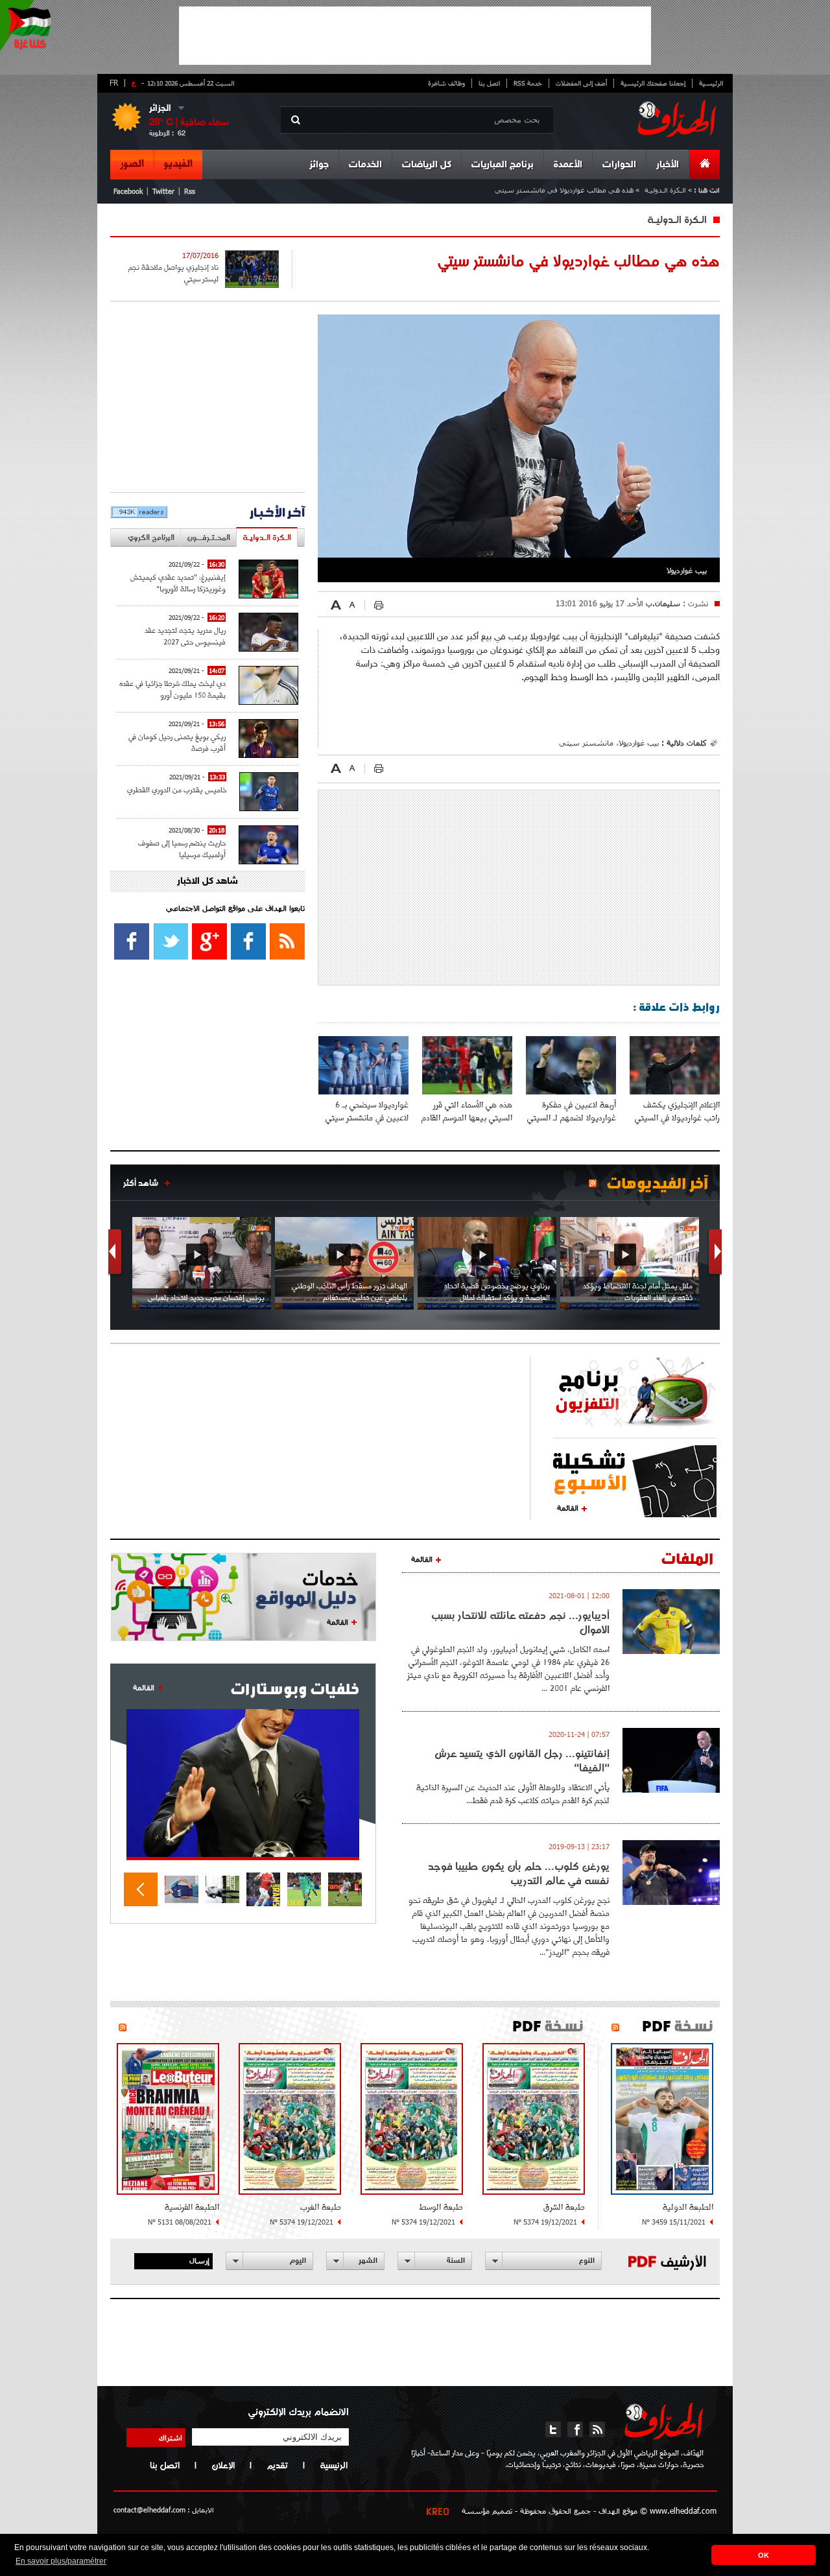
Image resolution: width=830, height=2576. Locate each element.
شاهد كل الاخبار (207, 881)
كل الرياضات (427, 165)
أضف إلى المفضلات (581, 83)
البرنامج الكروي (151, 537)
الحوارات (619, 165)
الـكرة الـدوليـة (665, 190)
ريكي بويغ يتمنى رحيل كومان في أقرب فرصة (177, 742)
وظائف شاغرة (446, 83)
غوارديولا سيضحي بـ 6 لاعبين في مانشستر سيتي (367, 1111)
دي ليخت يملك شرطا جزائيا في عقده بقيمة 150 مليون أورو (172, 689)
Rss (190, 191)
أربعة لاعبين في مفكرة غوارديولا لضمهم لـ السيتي (572, 1111)
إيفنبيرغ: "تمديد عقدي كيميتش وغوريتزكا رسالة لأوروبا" (178, 583)
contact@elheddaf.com (149, 2510)
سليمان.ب (662, 603)
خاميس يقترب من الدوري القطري (177, 789)
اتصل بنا (489, 83)
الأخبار (668, 165)
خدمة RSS (528, 83)
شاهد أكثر (141, 1183)
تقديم (277, 2465)
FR (114, 82)
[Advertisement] (415, 36)
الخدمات (365, 165)
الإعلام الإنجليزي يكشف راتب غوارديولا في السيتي (677, 1111)
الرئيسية (711, 83)
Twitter (163, 191)
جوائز (319, 165)
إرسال (199, 2260)
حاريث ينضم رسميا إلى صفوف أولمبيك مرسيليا (182, 848)
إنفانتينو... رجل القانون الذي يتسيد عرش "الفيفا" (522, 1760)
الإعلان (223, 2465)
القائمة (568, 1507)
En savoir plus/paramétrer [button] (61, 2561)
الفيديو (178, 164)
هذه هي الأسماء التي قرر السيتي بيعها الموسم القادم (467, 1111)
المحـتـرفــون (208, 537)
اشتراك (171, 2437)
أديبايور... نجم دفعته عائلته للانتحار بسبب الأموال (520, 1622)
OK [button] (764, 2555)
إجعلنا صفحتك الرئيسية (653, 83)
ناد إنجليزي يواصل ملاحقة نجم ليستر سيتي (173, 273)
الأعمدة (568, 165)
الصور (132, 164)
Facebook (128, 191)
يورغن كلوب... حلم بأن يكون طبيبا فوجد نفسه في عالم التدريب (519, 1873)
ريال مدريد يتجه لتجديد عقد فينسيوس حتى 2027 (185, 636)
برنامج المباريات (503, 165)
